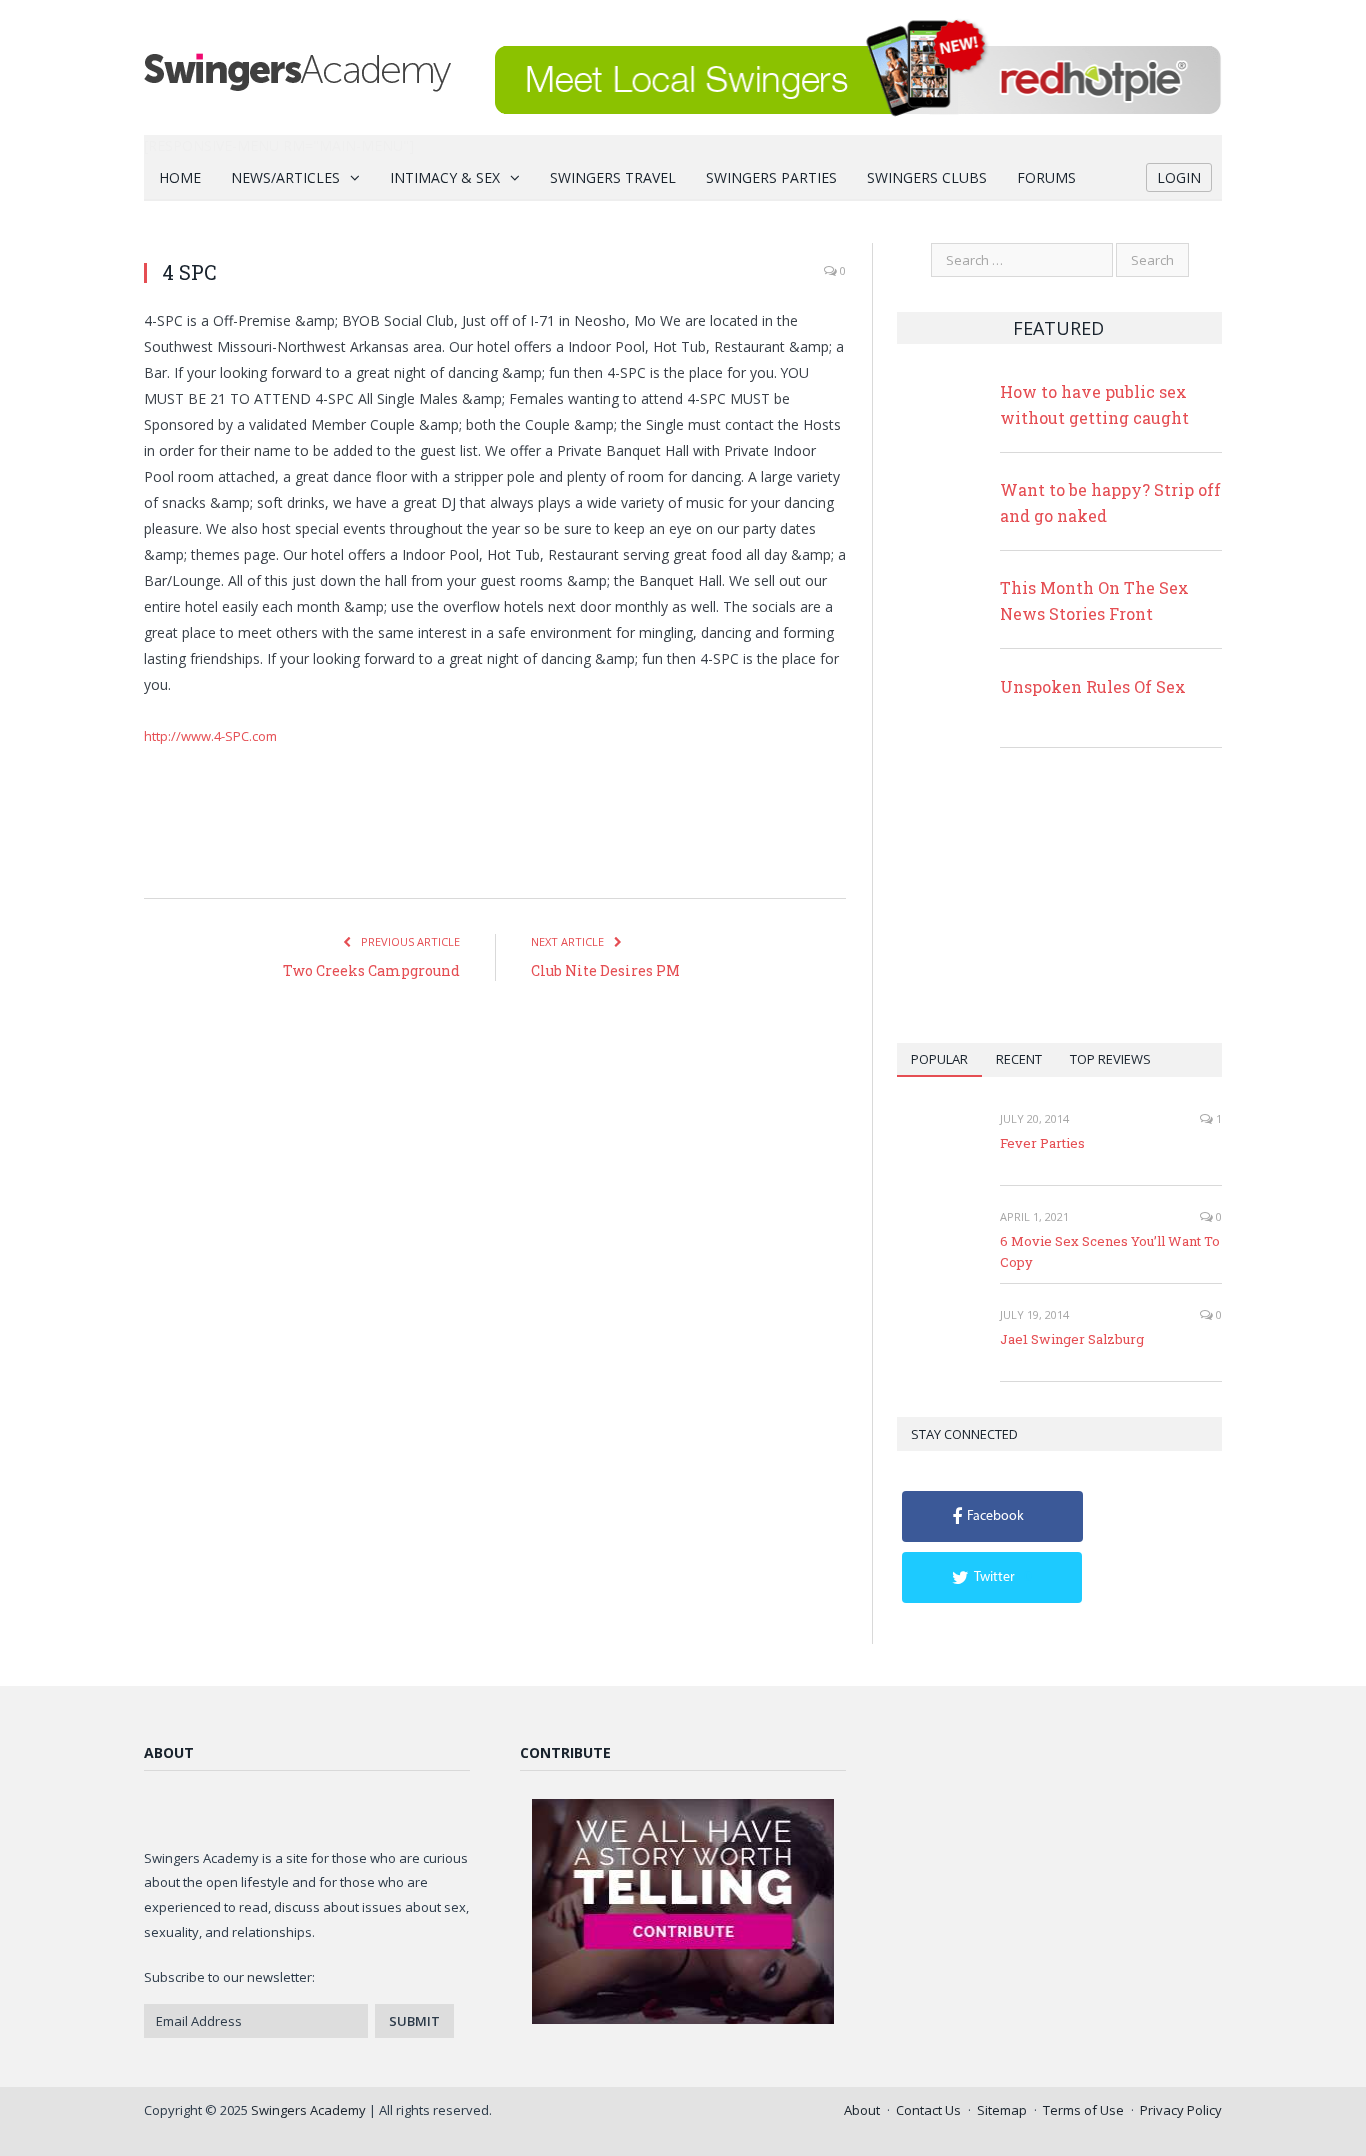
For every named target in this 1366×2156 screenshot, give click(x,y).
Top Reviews (1110, 1059)
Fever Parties (1042, 1143)
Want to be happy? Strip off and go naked (1110, 502)
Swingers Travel (613, 177)
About (862, 2110)
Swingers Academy (308, 2110)
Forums (1046, 177)
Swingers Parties (771, 177)
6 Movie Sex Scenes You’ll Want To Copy (1110, 1251)
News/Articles (285, 177)
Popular (939, 1059)
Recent (1019, 1059)
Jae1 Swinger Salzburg (1072, 1339)
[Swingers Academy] (297, 67)
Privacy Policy (1181, 2110)
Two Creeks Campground (371, 970)
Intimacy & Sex (445, 177)
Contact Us (928, 2110)
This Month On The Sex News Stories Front (1094, 600)
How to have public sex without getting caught (1094, 404)
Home (180, 177)
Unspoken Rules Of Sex (1093, 686)
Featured (1058, 328)
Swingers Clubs (927, 177)
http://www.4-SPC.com (210, 736)
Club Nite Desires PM (605, 970)
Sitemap (1002, 2110)
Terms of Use (1083, 2110)
